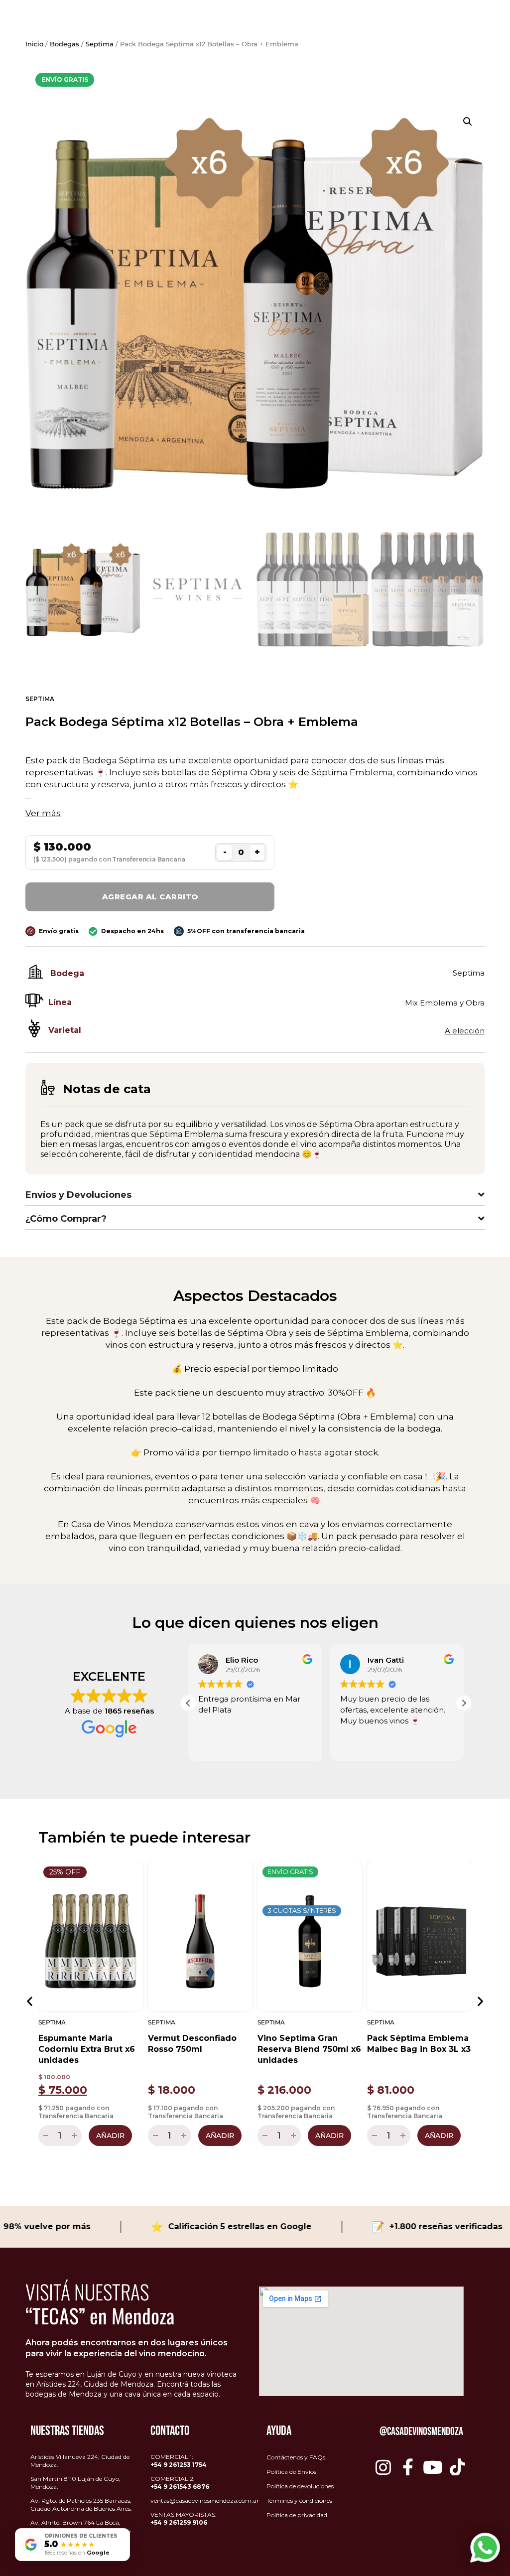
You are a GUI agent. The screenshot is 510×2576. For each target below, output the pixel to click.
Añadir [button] (110, 2136)
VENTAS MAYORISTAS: (184, 2518)
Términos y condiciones (299, 2501)
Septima (100, 44)
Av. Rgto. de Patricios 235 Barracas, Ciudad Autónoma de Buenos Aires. (81, 2504)
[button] (468, 122)
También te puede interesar (144, 1837)
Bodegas (64, 44)
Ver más (43, 813)
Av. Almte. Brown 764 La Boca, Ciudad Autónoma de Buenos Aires (80, 2526)
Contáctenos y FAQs (296, 2457)
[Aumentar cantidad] (75, 2136)
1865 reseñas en (77, 2553)
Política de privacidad (297, 2515)
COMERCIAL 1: (179, 2461)
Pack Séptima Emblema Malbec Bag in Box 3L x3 (419, 2044)
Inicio (34, 44)
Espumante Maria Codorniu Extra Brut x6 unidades (87, 2049)
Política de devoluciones (300, 2486)
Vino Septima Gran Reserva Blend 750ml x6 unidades (309, 2049)
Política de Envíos (291, 2472)
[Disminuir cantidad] (45, 2136)
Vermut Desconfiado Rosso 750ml (192, 2044)
